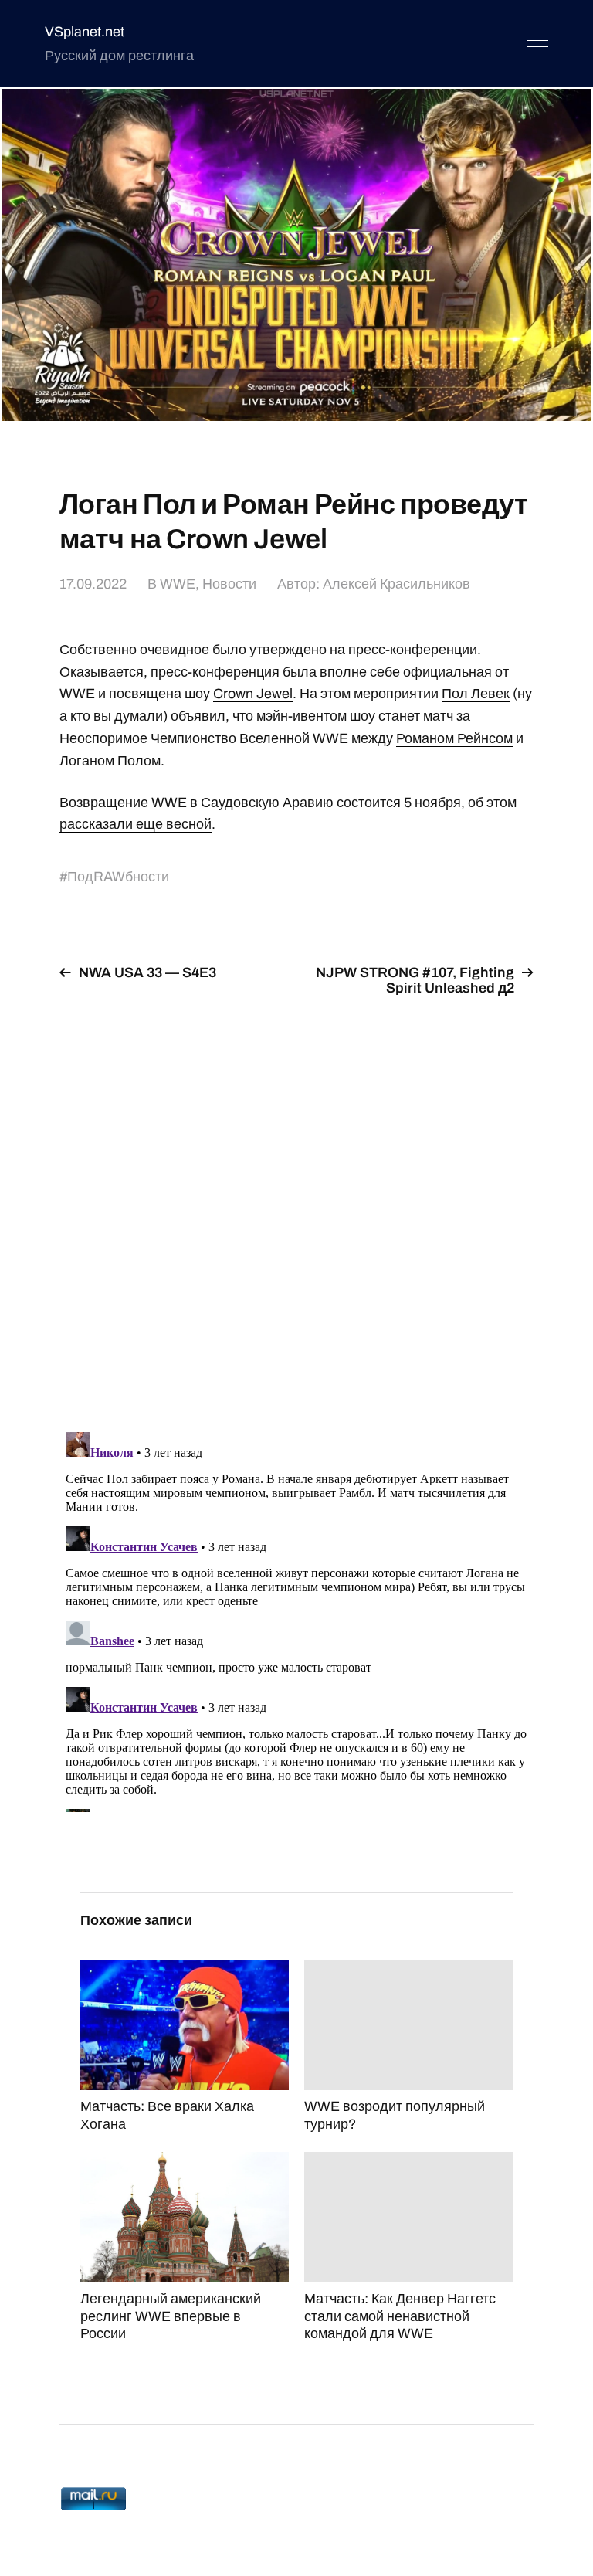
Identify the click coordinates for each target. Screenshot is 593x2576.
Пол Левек (476, 694)
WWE (178, 584)
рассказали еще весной (136, 824)
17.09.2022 (93, 584)
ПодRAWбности (118, 877)
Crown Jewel (253, 694)
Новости (229, 584)
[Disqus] (296, 1205)
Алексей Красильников (396, 584)
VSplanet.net (85, 32)
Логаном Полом (110, 761)
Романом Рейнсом (454, 738)
